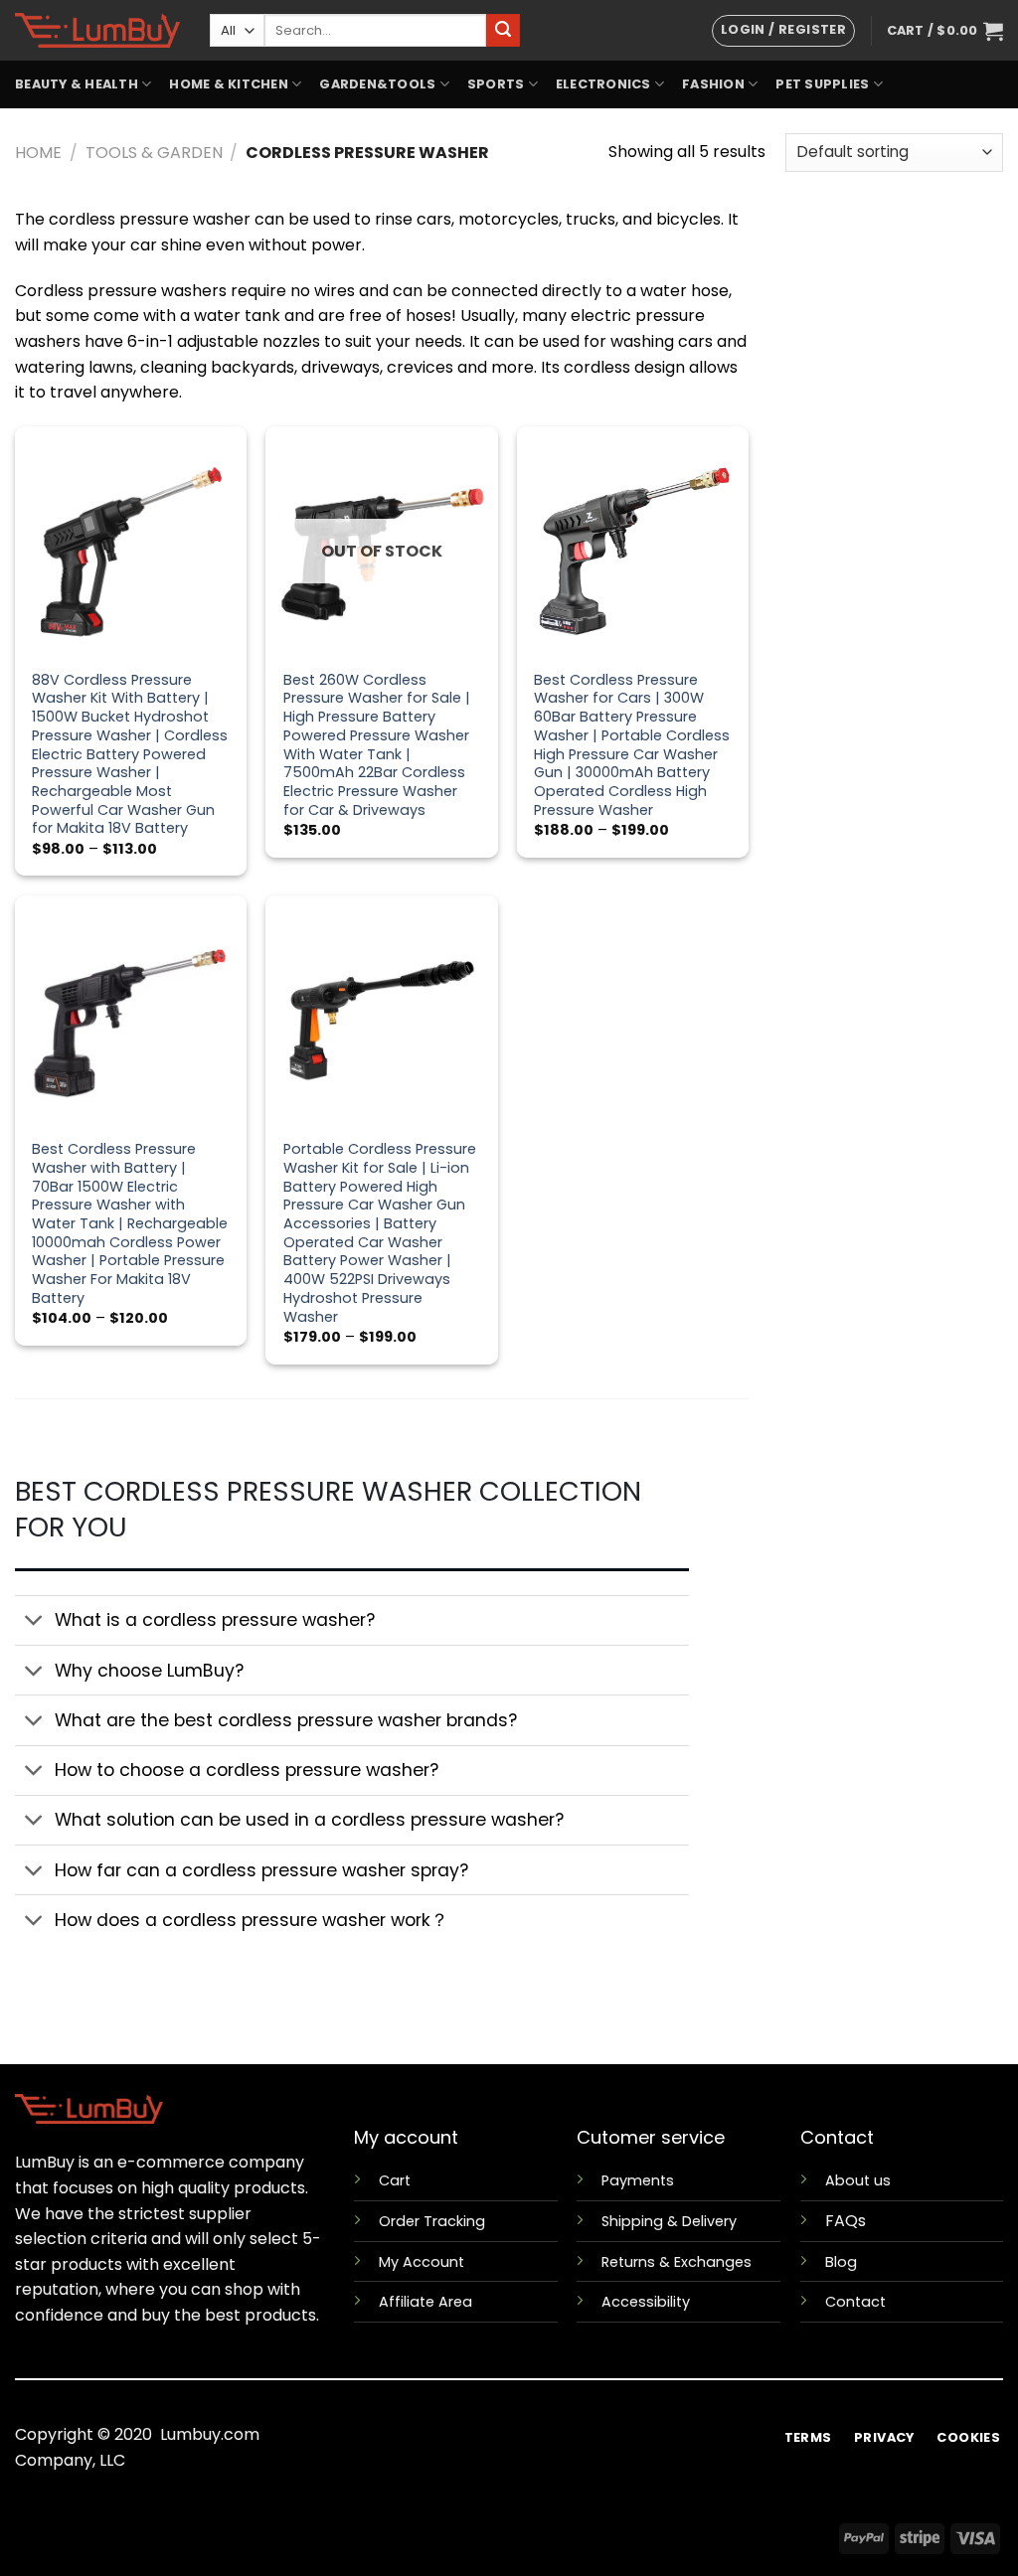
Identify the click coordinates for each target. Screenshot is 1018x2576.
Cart (395, 2180)
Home (38, 153)
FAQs (846, 2221)
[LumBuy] (97, 30)
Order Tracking (432, 2221)
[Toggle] (34, 1622)
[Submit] (503, 31)
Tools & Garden (154, 153)
